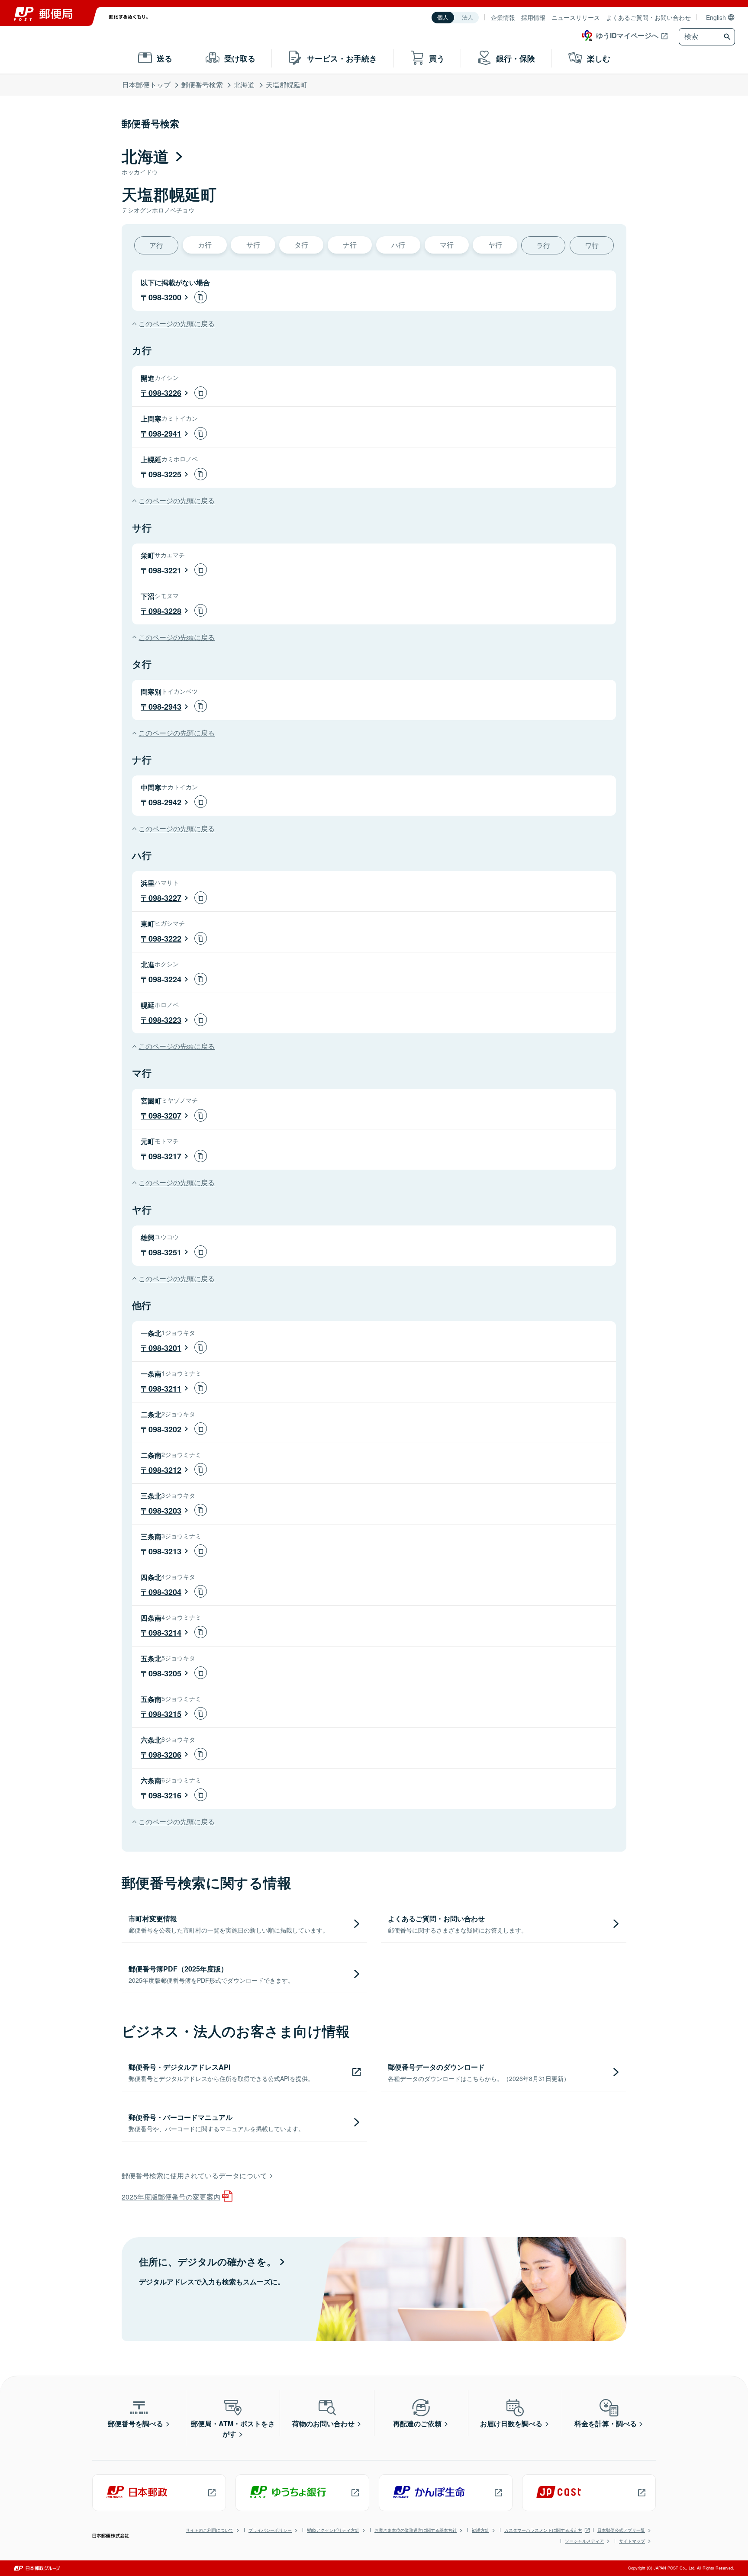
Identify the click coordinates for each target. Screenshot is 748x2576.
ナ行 (350, 245)
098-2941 (165, 434)
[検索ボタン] (728, 37)
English (716, 17)
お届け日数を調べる (511, 2423)
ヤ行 (495, 245)
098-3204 (165, 1592)
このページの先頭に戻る (177, 323)
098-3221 (165, 570)
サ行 (253, 245)
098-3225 (165, 474)
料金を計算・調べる (606, 2423)
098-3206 (165, 1755)
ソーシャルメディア (584, 2541)
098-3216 (165, 1795)
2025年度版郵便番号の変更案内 (171, 2197)
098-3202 (165, 1429)
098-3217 (165, 1156)
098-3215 (165, 1714)
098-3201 (165, 1348)
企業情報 (503, 17)
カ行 (205, 245)
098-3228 (165, 611)
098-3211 (165, 1389)
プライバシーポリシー (270, 2530)
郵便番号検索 (202, 85)
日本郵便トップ (146, 85)
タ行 (301, 245)
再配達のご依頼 (417, 2423)
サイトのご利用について (210, 2530)
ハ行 (398, 245)
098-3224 (165, 979)
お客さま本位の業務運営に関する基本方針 (416, 2530)
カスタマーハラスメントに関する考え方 (543, 2530)
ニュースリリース (576, 17)
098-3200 (165, 297)
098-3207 (165, 1116)
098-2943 (165, 707)
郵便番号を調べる (135, 2423)
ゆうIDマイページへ (627, 35)
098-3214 (165, 1633)
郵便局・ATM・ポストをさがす (233, 2429)
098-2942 (165, 802)
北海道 (244, 85)
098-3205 (165, 1673)
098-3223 (165, 1020)
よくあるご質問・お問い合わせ (648, 17)
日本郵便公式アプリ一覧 (621, 2530)
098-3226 (165, 393)
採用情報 (533, 17)
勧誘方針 (480, 2530)
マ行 (447, 245)
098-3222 (165, 939)
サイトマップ (632, 2541)
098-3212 (165, 1470)
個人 (443, 18)
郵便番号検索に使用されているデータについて (194, 2176)
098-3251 (165, 1252)
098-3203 (165, 1511)
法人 (467, 18)
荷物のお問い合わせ (323, 2423)
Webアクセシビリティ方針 (333, 2530)
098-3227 (165, 898)
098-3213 (165, 1551)
